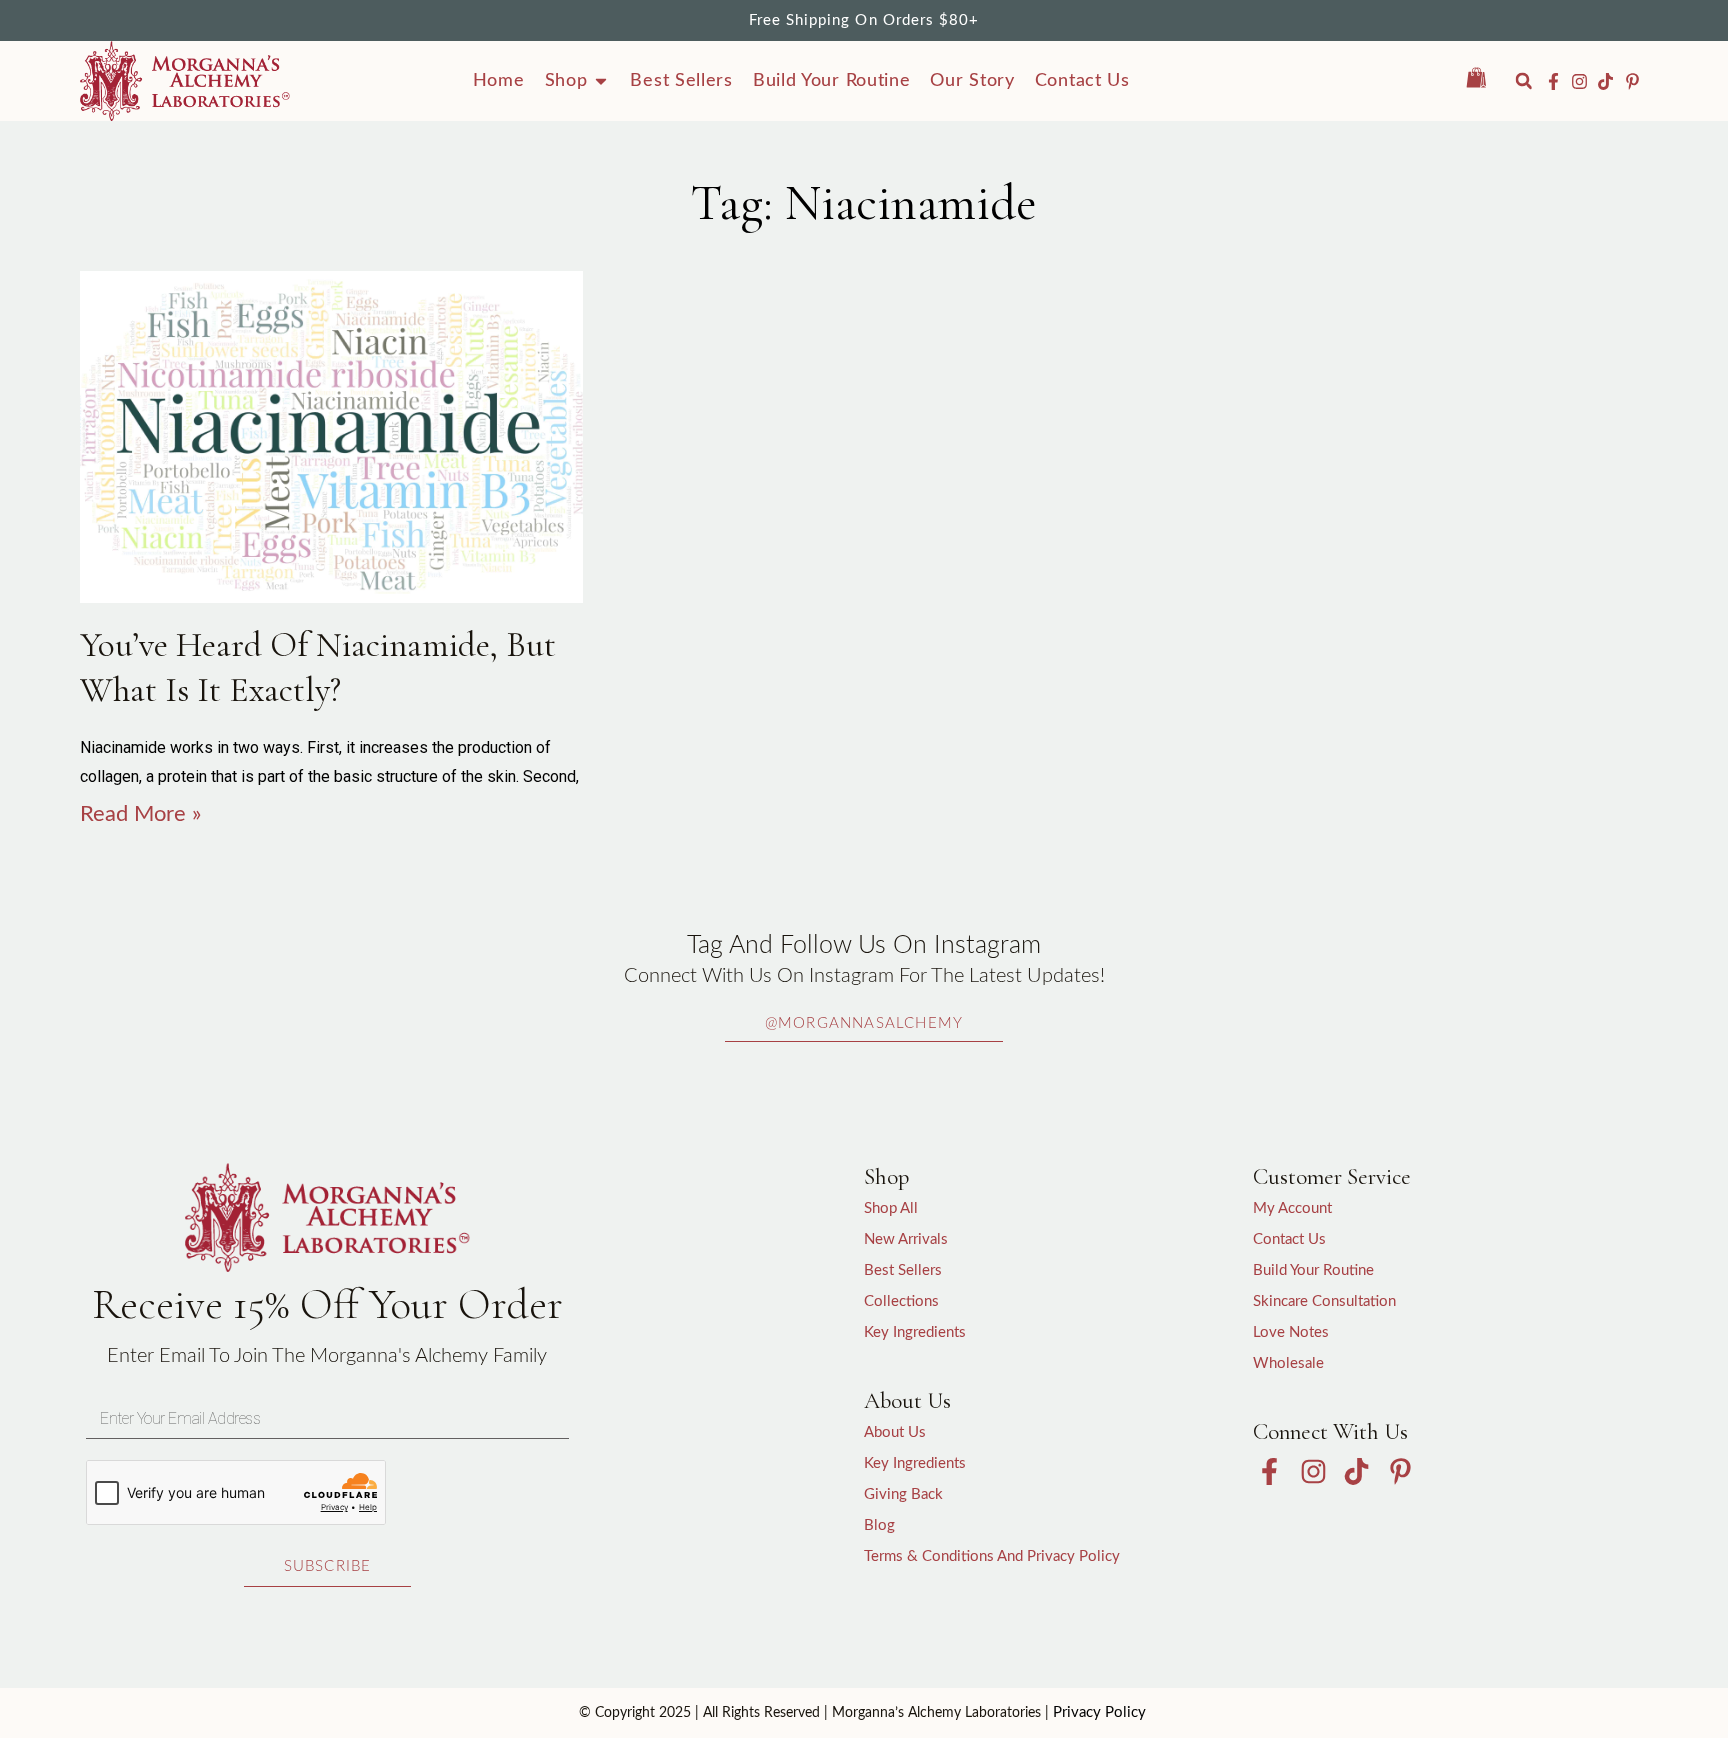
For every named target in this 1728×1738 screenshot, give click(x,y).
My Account (1292, 1208)
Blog (879, 1525)
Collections (901, 1301)
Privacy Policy (1099, 1712)
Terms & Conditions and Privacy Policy (992, 1556)
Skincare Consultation (1324, 1301)
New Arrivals (906, 1239)
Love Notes (1291, 1332)
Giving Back (903, 1494)
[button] (1523, 80)
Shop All (891, 1208)
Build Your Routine (1313, 1270)
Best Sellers (903, 1270)
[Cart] (1486, 77)
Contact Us (1289, 1239)
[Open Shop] (601, 81)
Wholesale (1288, 1363)
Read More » (140, 814)
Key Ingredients (915, 1332)
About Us (895, 1432)
